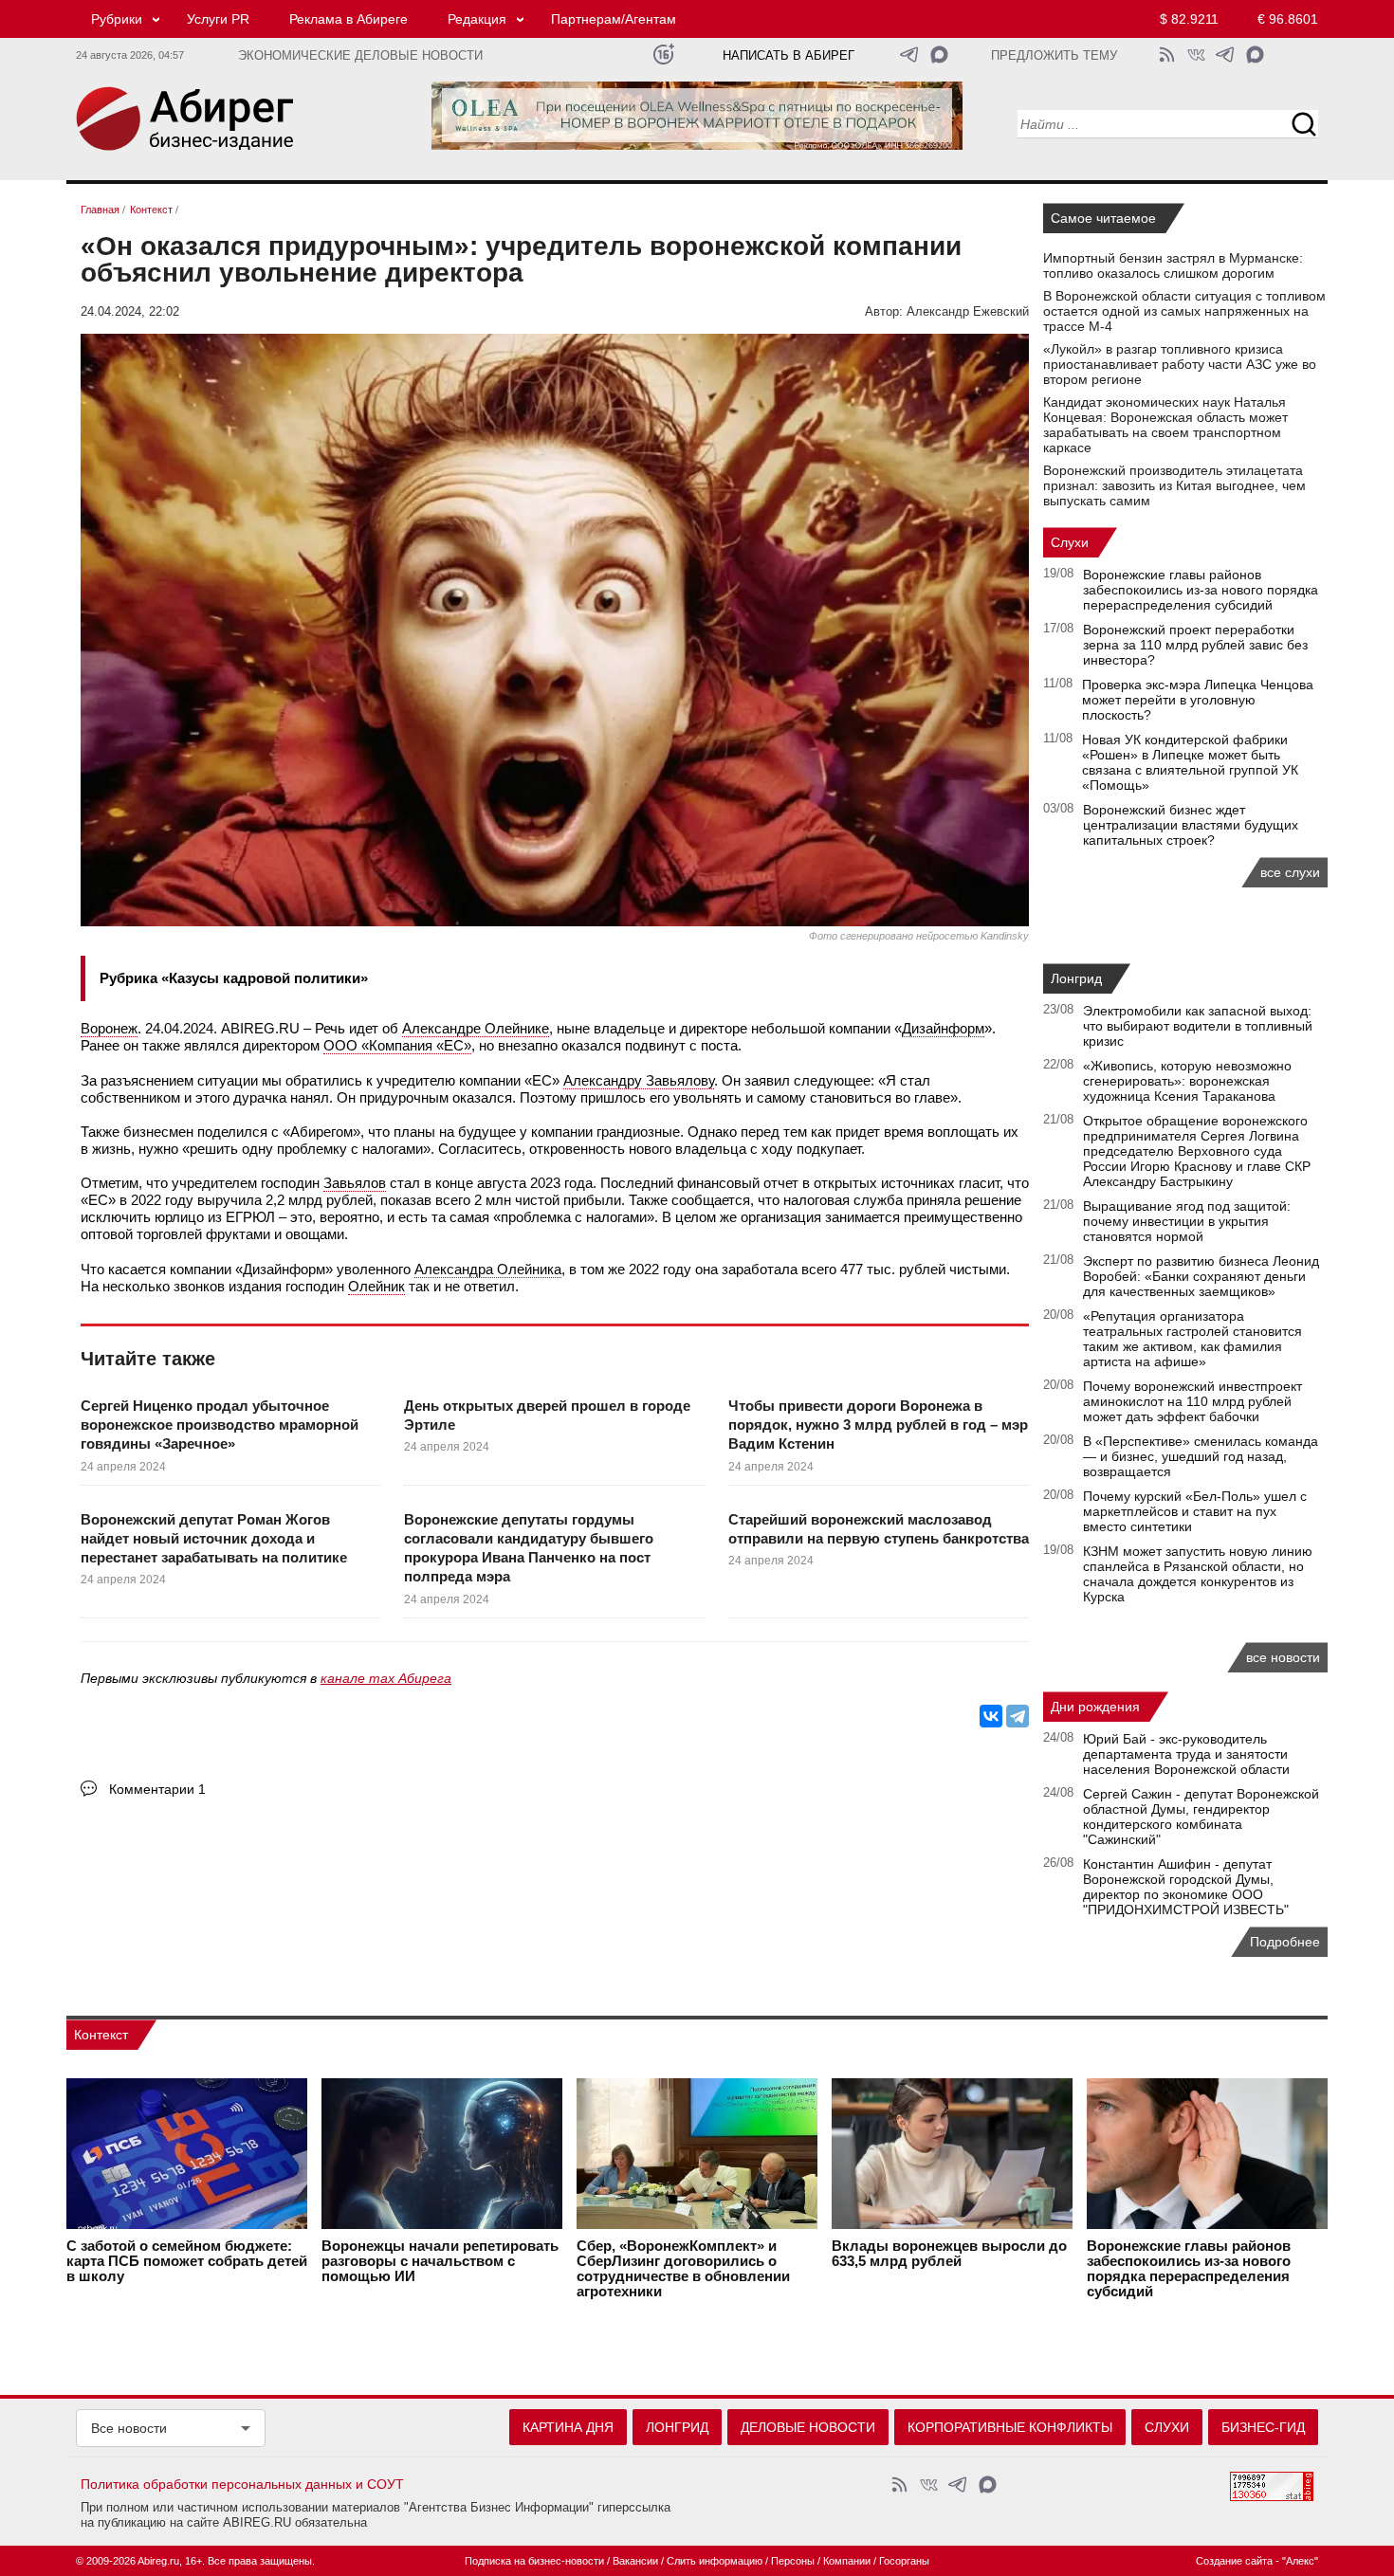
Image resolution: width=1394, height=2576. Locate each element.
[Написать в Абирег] (939, 55)
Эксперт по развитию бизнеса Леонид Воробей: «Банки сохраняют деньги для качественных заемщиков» (1201, 1276)
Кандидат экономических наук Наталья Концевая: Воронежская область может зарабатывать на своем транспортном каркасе (1165, 425)
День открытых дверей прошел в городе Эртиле (547, 1415)
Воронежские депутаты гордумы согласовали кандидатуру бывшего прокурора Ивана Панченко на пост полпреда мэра (529, 1548)
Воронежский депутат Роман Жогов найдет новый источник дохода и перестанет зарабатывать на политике (214, 1539)
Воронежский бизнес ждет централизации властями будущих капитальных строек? (1191, 825)
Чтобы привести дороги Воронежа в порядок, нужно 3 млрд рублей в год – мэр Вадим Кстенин (878, 1425)
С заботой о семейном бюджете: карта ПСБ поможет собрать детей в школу (187, 2261)
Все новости (129, 2428)
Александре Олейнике (476, 1028)
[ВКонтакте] (991, 1716)
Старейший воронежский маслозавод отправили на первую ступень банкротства (879, 1529)
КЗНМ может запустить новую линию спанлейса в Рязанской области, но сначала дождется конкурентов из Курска (1198, 1574)
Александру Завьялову (639, 1080)
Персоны (793, 2561)
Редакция (477, 19)
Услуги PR (218, 19)
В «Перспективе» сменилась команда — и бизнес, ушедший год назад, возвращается (1201, 1456)
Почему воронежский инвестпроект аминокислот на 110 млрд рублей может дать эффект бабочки (1192, 1401)
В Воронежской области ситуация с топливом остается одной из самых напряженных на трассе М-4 (1184, 311)
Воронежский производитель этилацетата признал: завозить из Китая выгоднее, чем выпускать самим (1174, 485)
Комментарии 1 (157, 1789)
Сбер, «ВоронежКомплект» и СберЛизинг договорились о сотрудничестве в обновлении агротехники (683, 2269)
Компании (847, 2561)
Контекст (101, 2035)
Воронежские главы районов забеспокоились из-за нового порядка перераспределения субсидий (1201, 590)
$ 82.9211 (1189, 19)
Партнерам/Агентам (614, 19)
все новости (1283, 1657)
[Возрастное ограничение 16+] (663, 55)
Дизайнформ (943, 1028)
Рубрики (117, 19)
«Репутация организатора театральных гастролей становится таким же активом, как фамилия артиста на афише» (1192, 1339)
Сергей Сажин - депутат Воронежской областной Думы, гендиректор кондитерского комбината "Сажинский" (1201, 1817)
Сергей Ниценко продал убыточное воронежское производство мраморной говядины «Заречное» (220, 1425)
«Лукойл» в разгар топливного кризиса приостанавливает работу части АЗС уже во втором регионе (1180, 364)
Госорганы (904, 2561)
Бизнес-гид (1263, 2427)
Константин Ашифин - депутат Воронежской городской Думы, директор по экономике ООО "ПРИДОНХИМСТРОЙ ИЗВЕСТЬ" (1186, 1887)
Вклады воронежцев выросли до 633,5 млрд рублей (949, 2254)
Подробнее (1285, 1942)
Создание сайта (1234, 2561)
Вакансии (635, 2561)
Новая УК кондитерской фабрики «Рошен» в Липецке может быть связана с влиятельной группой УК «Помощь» (1190, 762)
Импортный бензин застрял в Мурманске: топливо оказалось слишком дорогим (1173, 265)
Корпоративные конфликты (1010, 2427)
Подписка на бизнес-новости (534, 2561)
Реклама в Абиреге (348, 19)
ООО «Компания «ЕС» (397, 1045)
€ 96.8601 (1288, 19)
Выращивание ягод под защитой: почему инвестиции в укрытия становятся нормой (1187, 1221)
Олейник (376, 1286)
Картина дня (568, 2427)
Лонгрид (1076, 978)
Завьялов (355, 1183)
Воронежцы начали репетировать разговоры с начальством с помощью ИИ (440, 2261)
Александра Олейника (488, 1269)
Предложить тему (1054, 56)
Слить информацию (715, 2561)
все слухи (1290, 872)
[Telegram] (1018, 1716)
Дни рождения (1095, 1707)
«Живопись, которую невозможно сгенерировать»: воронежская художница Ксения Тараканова (1187, 1081)
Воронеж (109, 1028)
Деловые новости (808, 2427)
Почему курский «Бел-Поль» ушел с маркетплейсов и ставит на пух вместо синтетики (1195, 1511)
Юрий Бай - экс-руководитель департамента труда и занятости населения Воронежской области (1186, 1754)
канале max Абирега (386, 1678)
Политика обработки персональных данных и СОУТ (242, 2484)
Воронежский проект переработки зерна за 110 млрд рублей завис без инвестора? (1195, 645)
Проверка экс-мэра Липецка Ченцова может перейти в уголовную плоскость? (1198, 700)
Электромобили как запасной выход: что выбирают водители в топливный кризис (1198, 1026)
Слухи (1070, 542)
